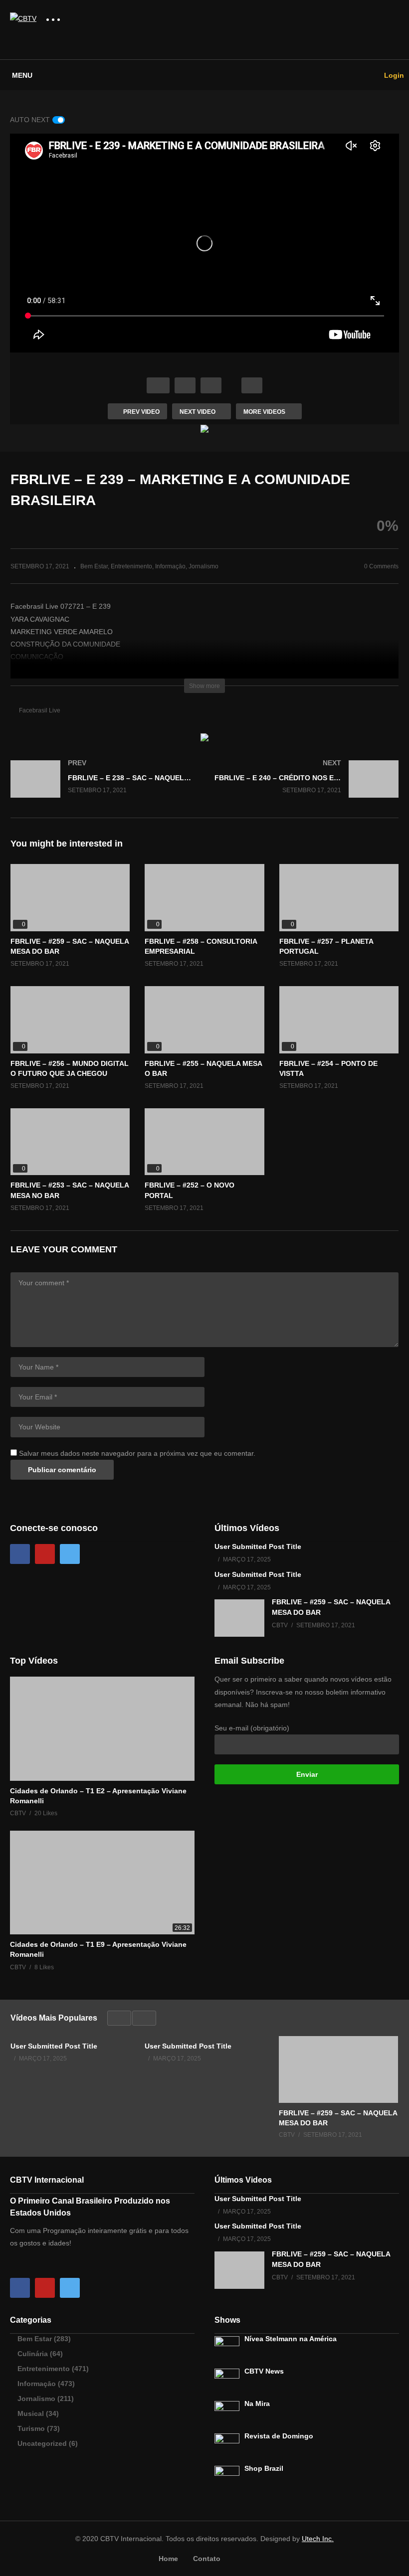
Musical (31, 2413)
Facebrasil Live (40, 710)
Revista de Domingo (279, 2436)
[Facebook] (20, 1554)
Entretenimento (131, 566)
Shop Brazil (264, 2468)
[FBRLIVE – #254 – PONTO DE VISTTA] (339, 1020)
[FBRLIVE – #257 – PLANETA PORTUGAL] (339, 898)
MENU (22, 75)
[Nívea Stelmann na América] (227, 2349)
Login (393, 75)
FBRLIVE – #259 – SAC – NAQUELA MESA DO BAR (338, 2118)
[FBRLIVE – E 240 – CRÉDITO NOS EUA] (307, 789)
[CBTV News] (227, 2381)
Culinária (33, 2354)
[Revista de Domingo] (227, 2446)
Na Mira (257, 2404)
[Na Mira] (227, 2413)
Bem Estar (94, 566)
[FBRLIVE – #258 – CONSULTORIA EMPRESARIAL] (204, 898)
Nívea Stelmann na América (291, 2339)
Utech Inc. (318, 2539)
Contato (207, 2559)
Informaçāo (170, 566)
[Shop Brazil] (227, 2478)
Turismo (31, 2428)
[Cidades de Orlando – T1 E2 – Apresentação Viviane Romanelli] (102, 1728)
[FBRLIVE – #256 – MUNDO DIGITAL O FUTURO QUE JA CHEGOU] (70, 1020)
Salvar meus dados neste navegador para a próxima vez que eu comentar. (137, 1453)
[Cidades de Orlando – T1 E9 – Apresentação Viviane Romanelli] (102, 1883)
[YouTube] (45, 1554)
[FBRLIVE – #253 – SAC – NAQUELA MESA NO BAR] (70, 1142)
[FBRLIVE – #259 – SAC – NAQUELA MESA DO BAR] (70, 898)
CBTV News (264, 2371)
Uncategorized (42, 2443)
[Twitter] (70, 1554)
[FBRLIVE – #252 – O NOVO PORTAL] (204, 1142)
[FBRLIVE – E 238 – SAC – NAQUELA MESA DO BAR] (102, 789)
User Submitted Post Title (258, 1546)
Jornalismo (204, 566)
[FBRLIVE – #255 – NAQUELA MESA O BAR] (204, 1020)
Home (168, 2559)
